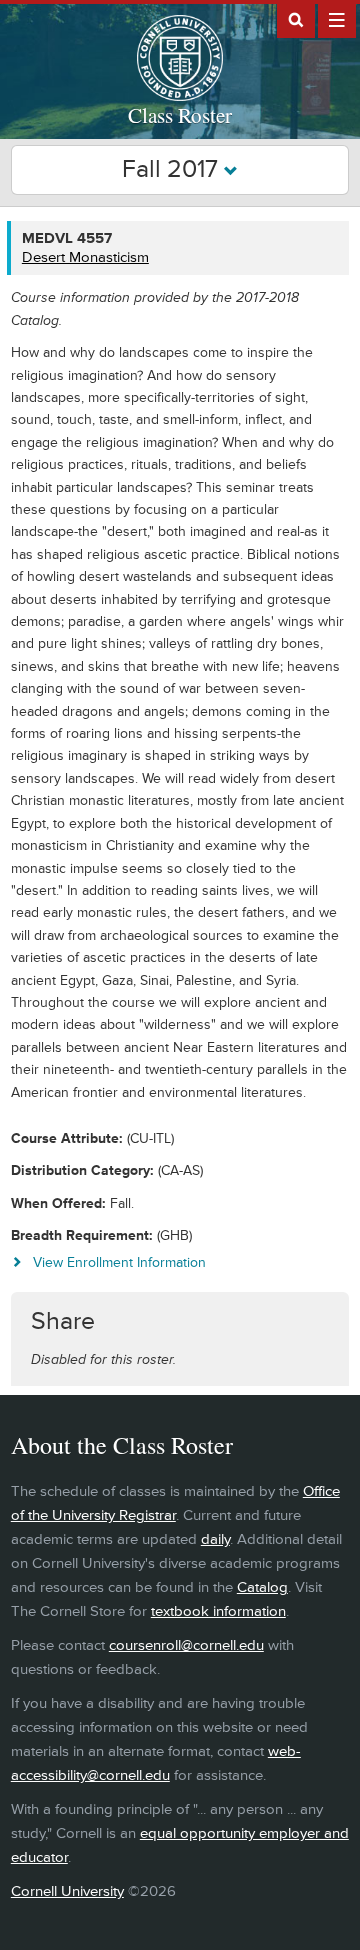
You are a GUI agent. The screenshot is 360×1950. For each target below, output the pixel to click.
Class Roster (180, 115)
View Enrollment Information (119, 1262)
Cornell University (67, 1891)
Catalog (262, 1587)
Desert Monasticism (85, 257)
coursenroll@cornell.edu (186, 1645)
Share (63, 1321)
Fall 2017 (173, 169)
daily (215, 1539)
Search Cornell (296, 19)
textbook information (218, 1611)
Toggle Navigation (337, 19)
